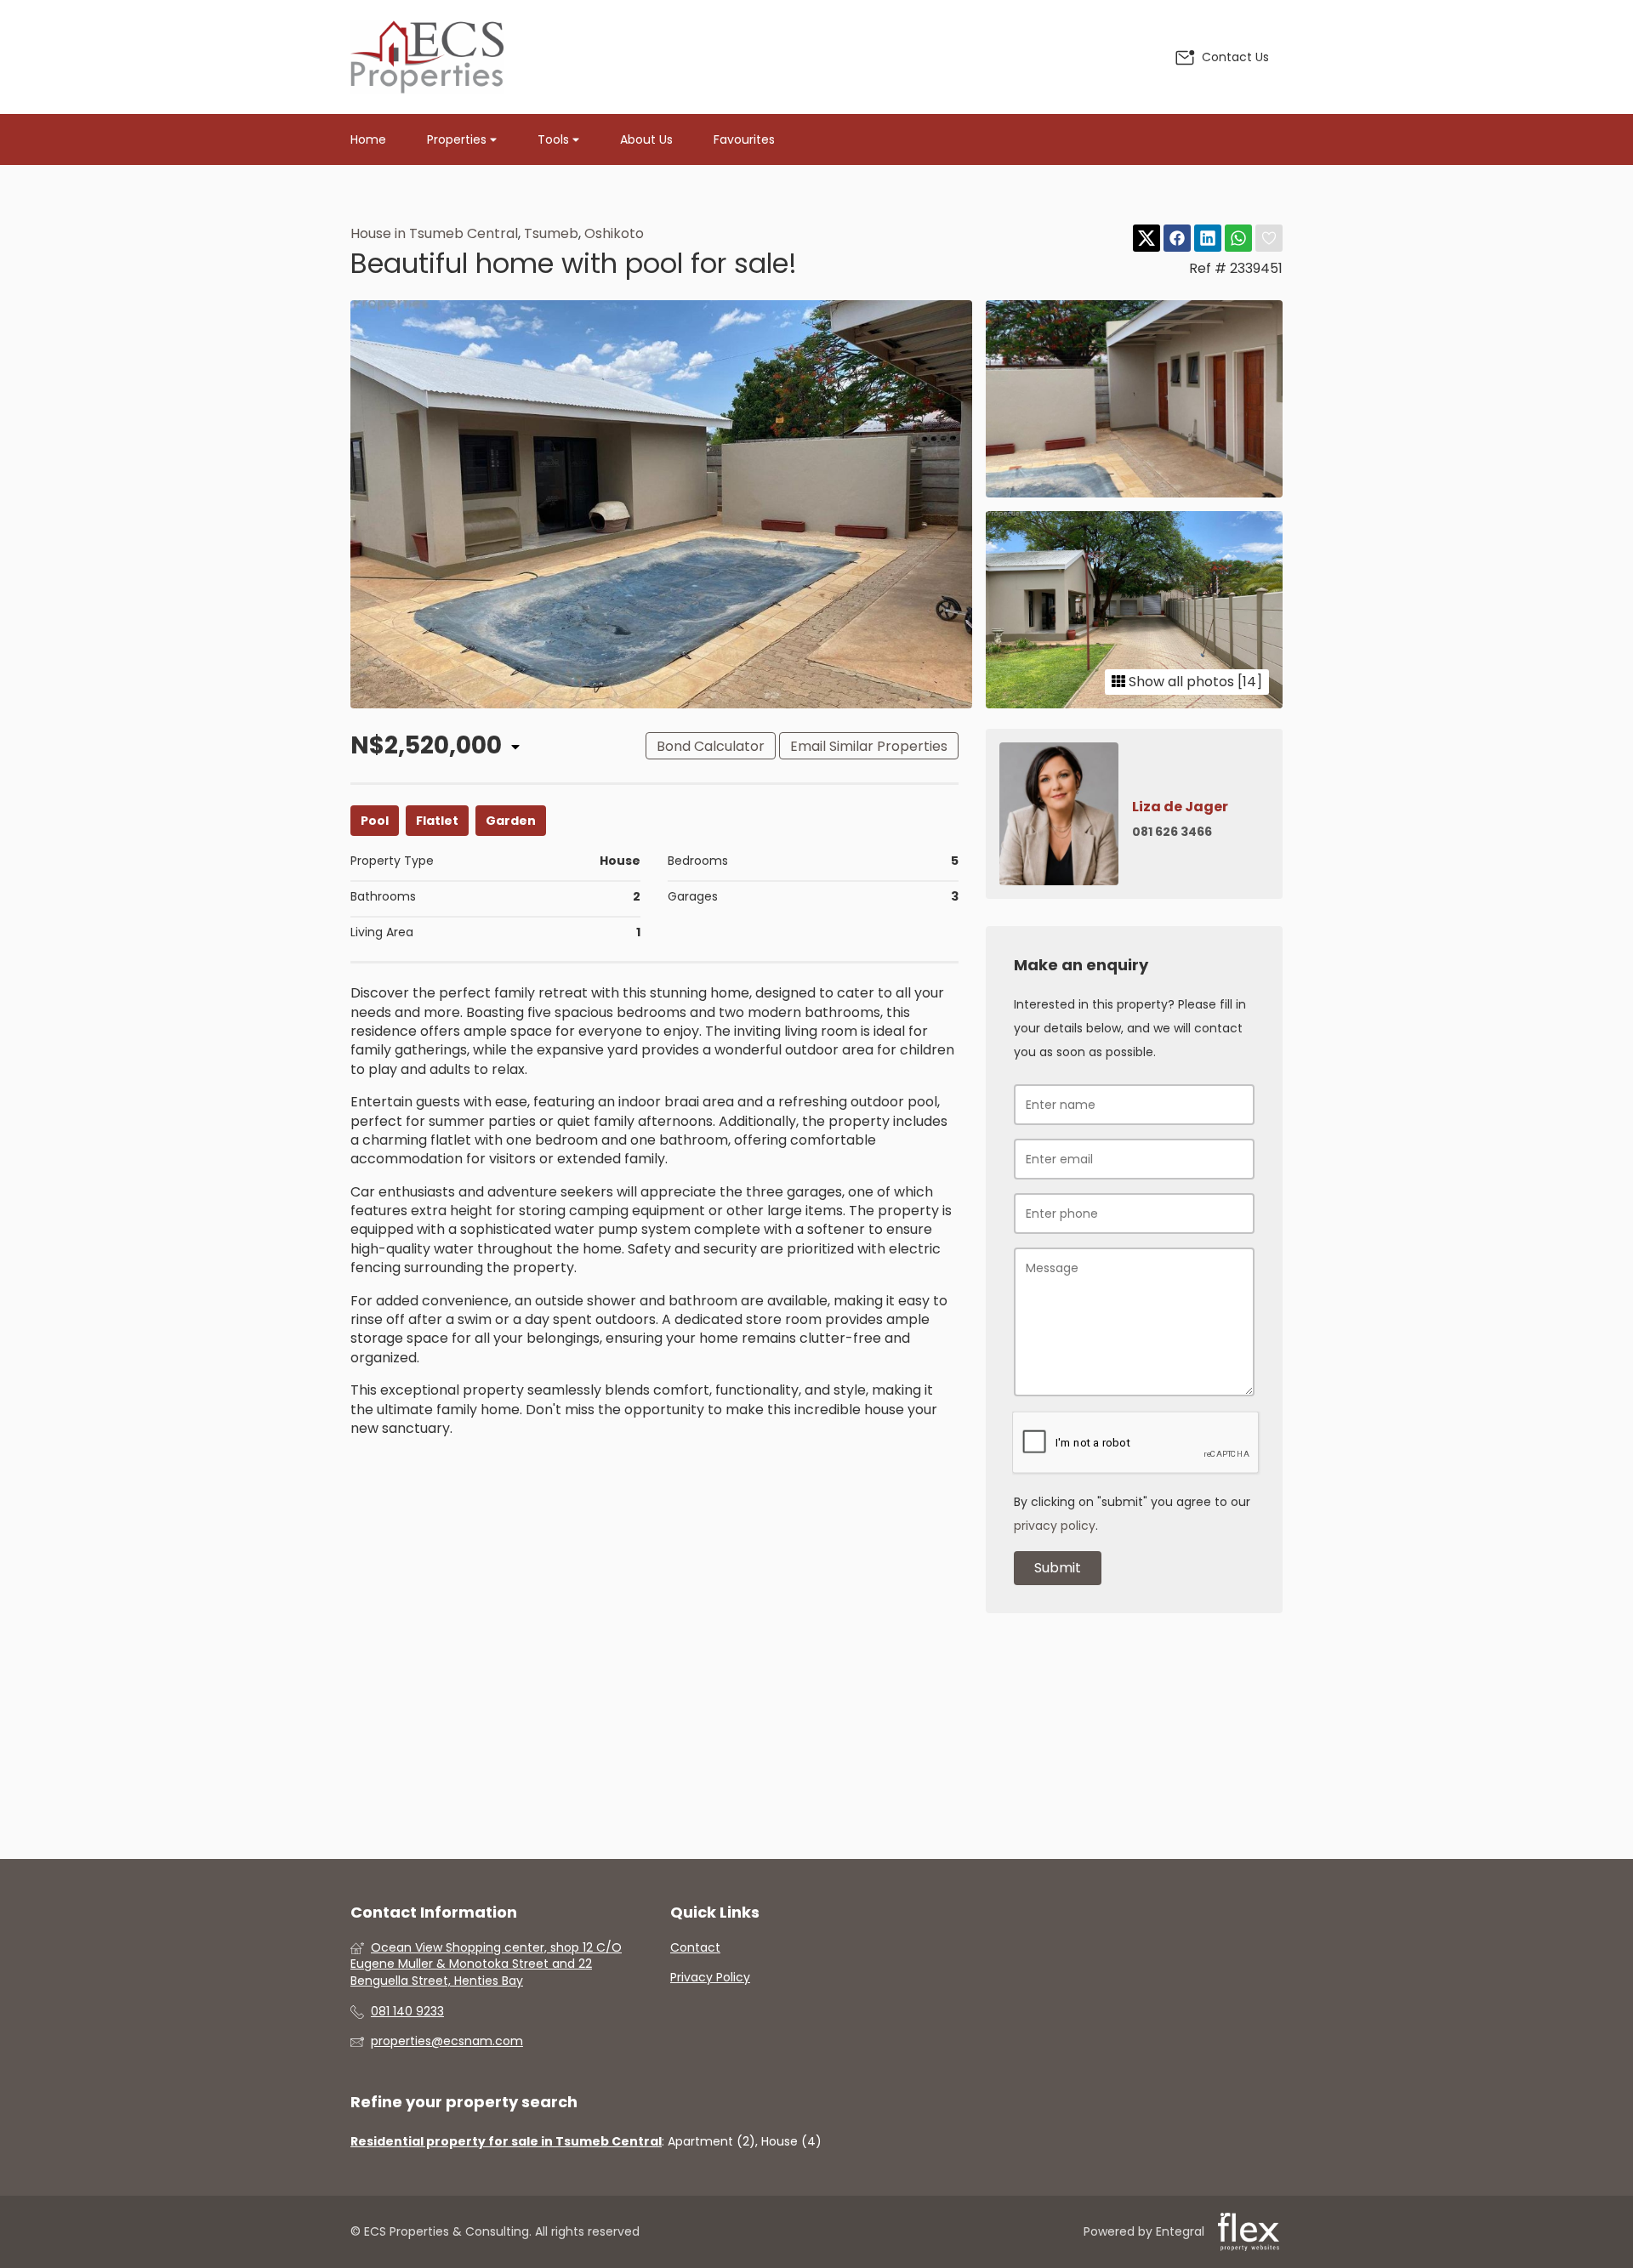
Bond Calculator (711, 746)
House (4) (791, 2141)
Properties (458, 139)
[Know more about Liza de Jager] (1134, 814)
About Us (646, 139)
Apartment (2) (711, 2141)
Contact (695, 1948)
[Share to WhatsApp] (1238, 239)
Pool (375, 821)
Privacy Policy (710, 1978)
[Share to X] (1147, 239)
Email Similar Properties (869, 746)
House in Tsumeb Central (434, 234)
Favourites (744, 139)
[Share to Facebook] (1177, 239)
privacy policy (1055, 1526)
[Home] (427, 57)
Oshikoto (614, 234)
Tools (555, 139)
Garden (511, 821)
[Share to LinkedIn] (1208, 239)
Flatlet (437, 821)
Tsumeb (551, 234)
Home (368, 139)
